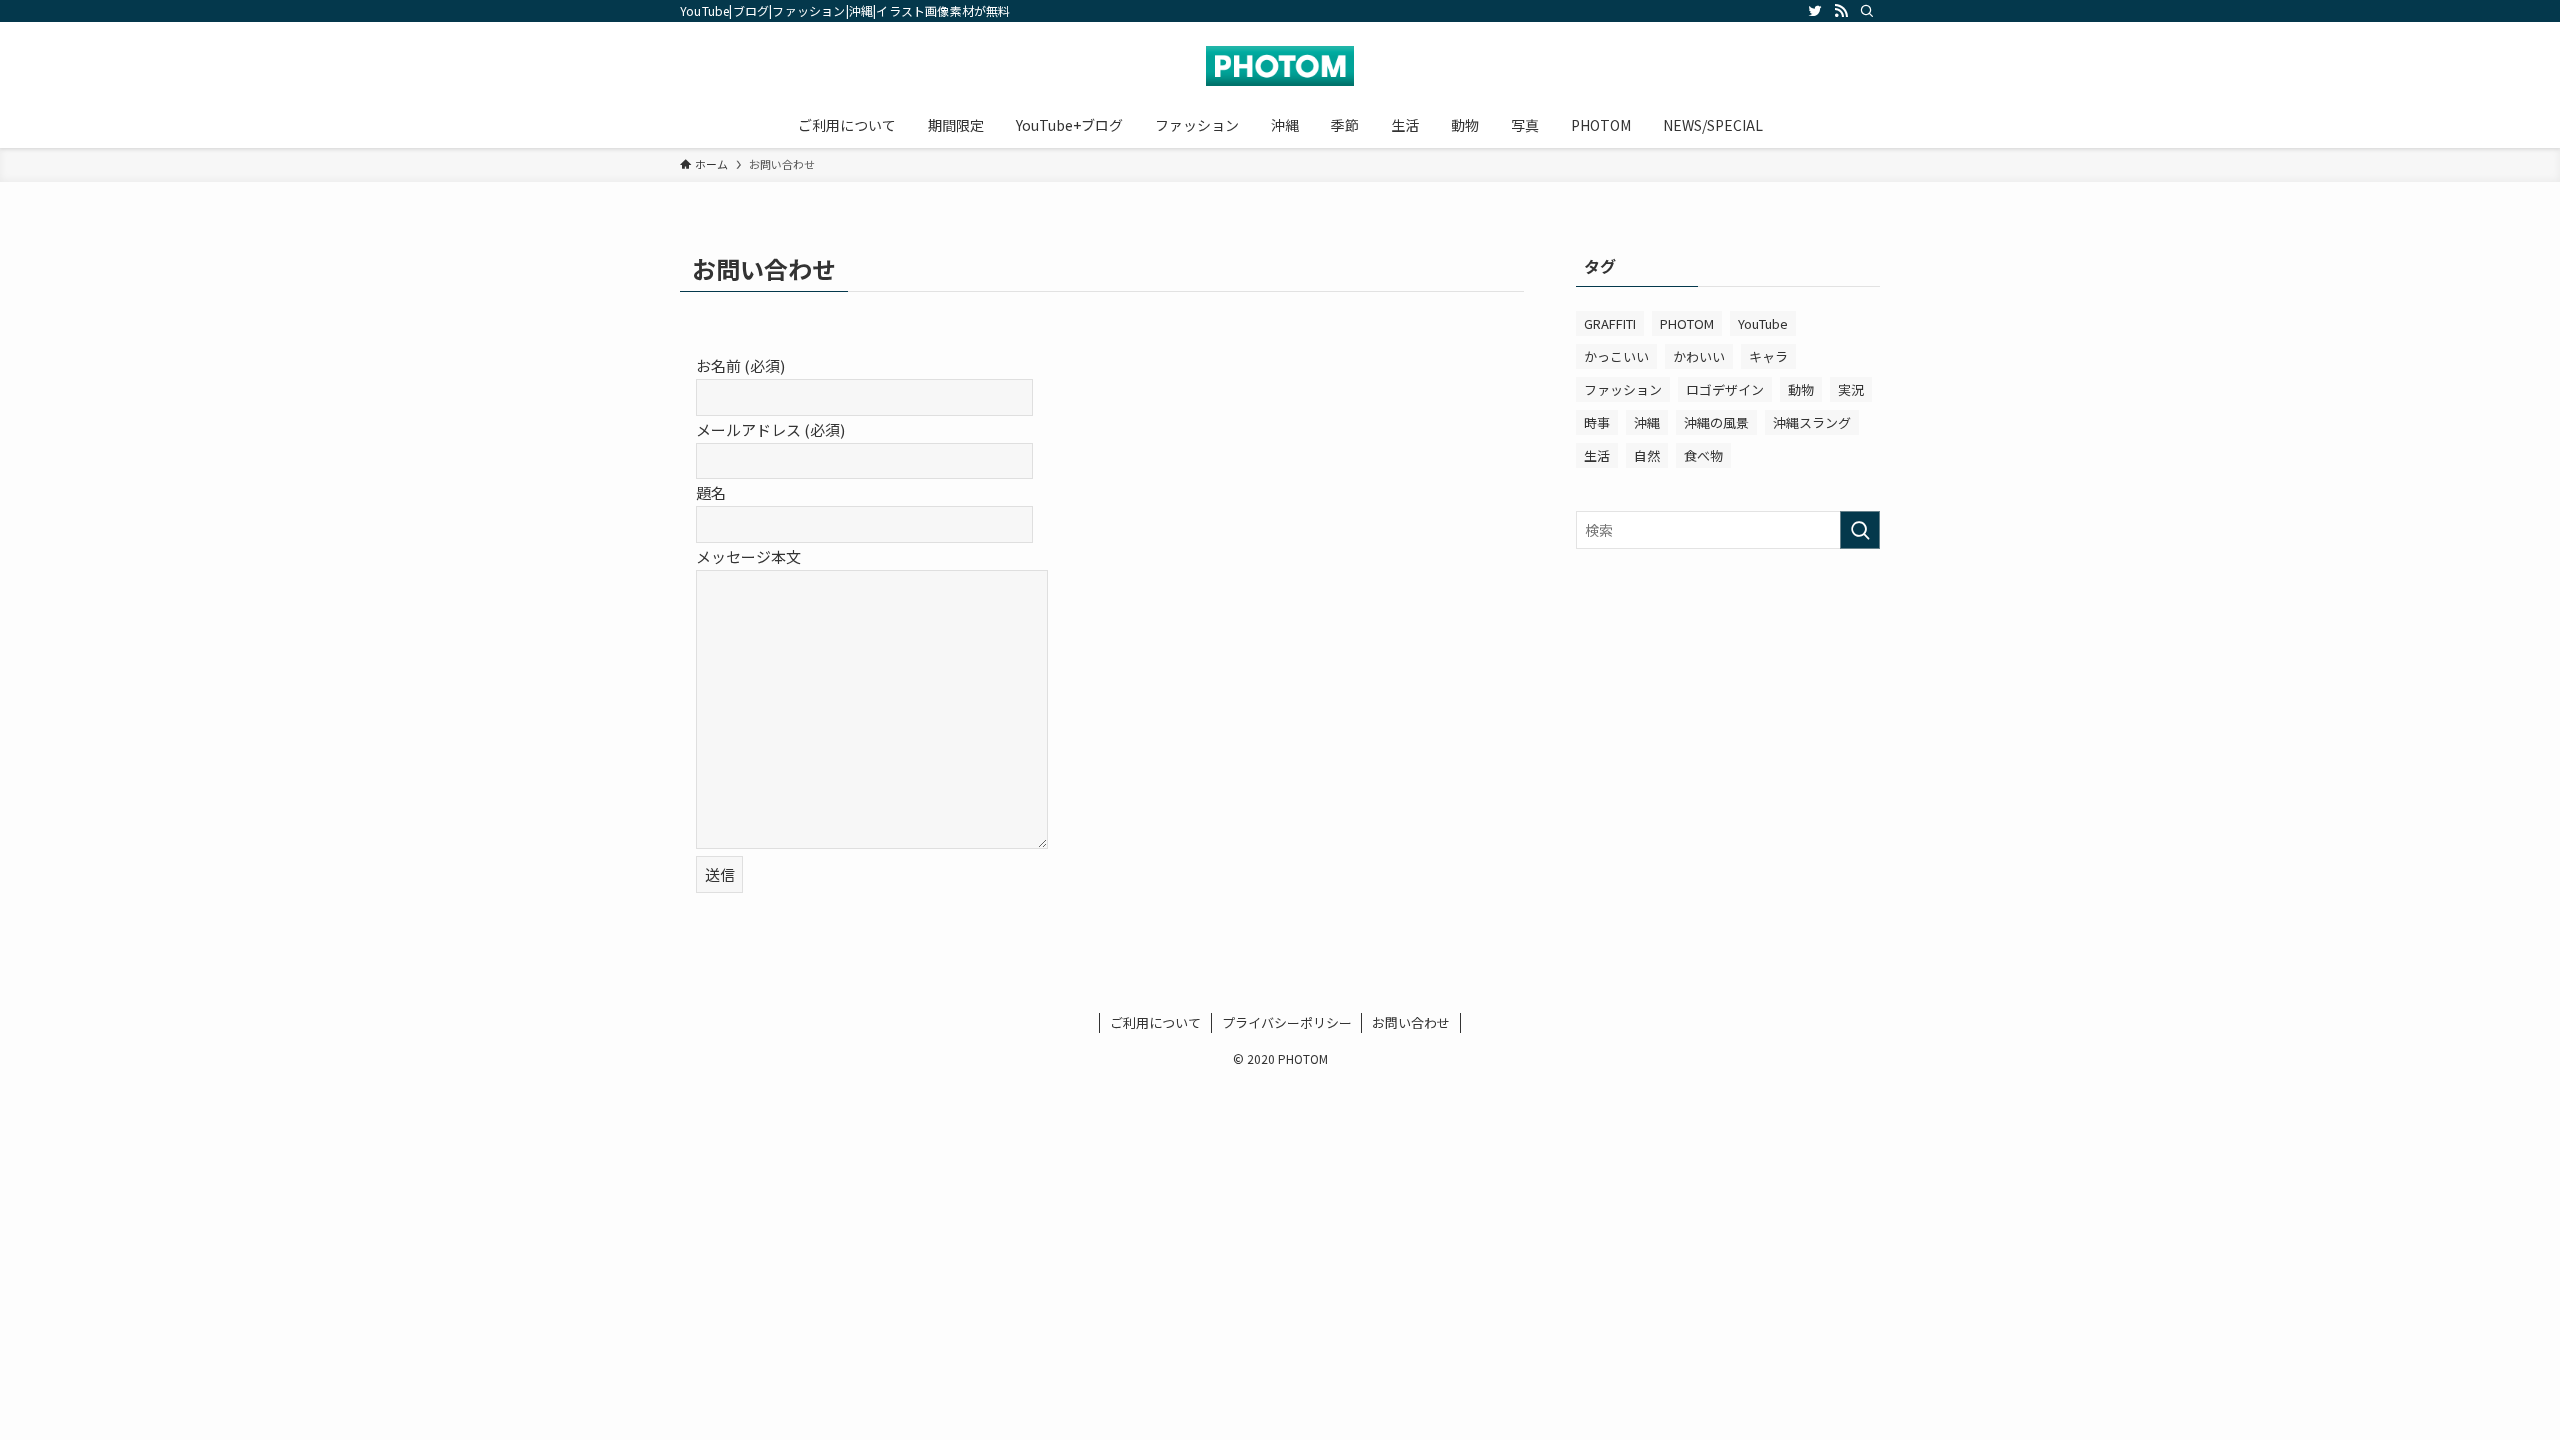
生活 (1597, 455)
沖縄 (1647, 422)
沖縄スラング (1812, 422)
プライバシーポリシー (1287, 1022)
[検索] (1867, 11)
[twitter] (1815, 11)
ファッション (1623, 389)
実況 (1851, 389)
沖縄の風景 (1716, 422)
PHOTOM (1687, 323)
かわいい (1699, 356)
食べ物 (1703, 455)
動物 (1801, 389)
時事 (1597, 422)
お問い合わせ (1411, 1022)
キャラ (1768, 356)
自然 (1647, 455)
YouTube (1763, 323)
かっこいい (1616, 356)
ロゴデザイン (1725, 389)
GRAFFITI (1610, 323)
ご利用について (1155, 1022)
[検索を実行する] (1860, 530)
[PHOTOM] (1280, 66)
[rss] (1841, 11)
